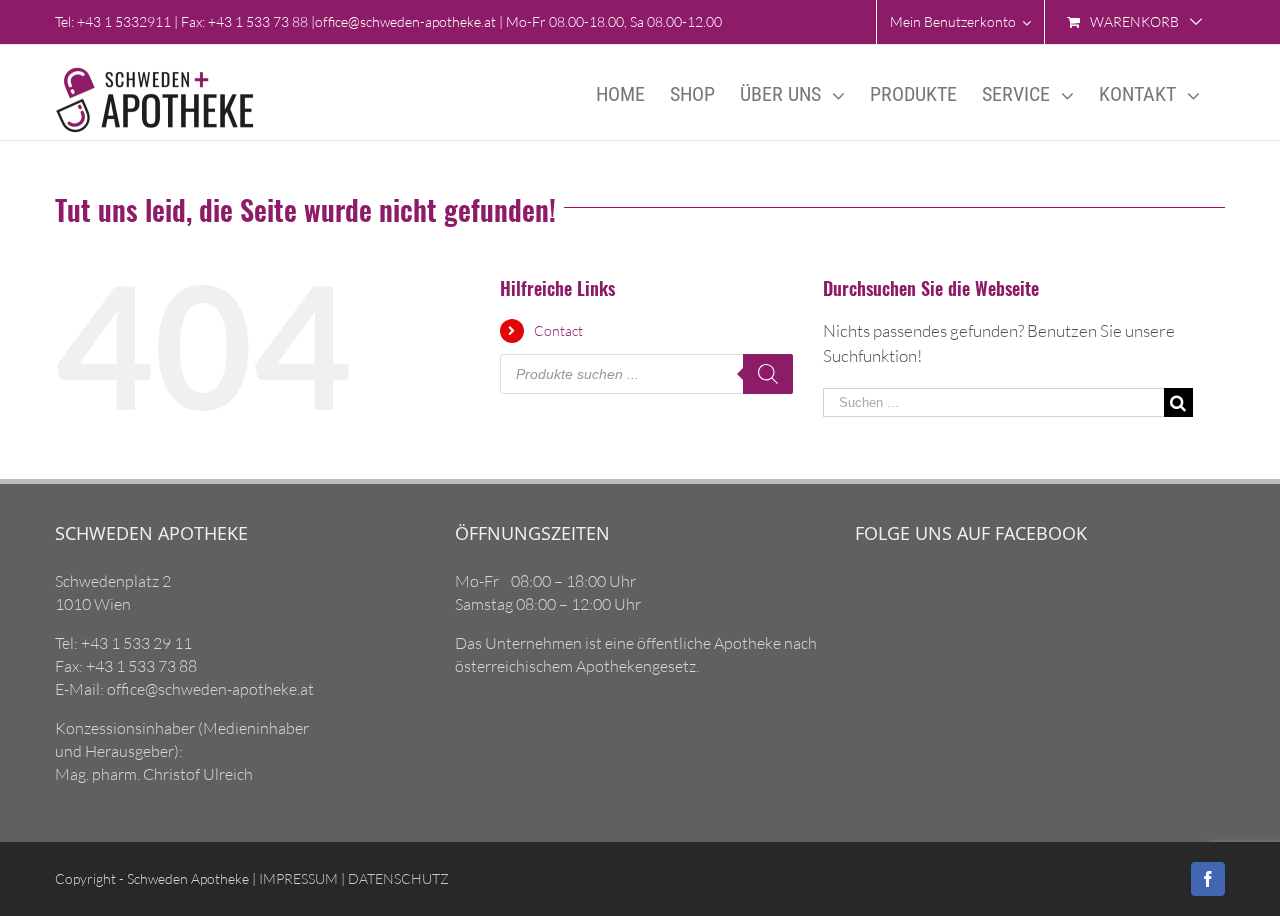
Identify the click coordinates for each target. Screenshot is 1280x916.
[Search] (768, 374)
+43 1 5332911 (124, 21)
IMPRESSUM (297, 878)
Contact (558, 330)
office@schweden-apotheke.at (405, 21)
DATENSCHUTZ (397, 878)
